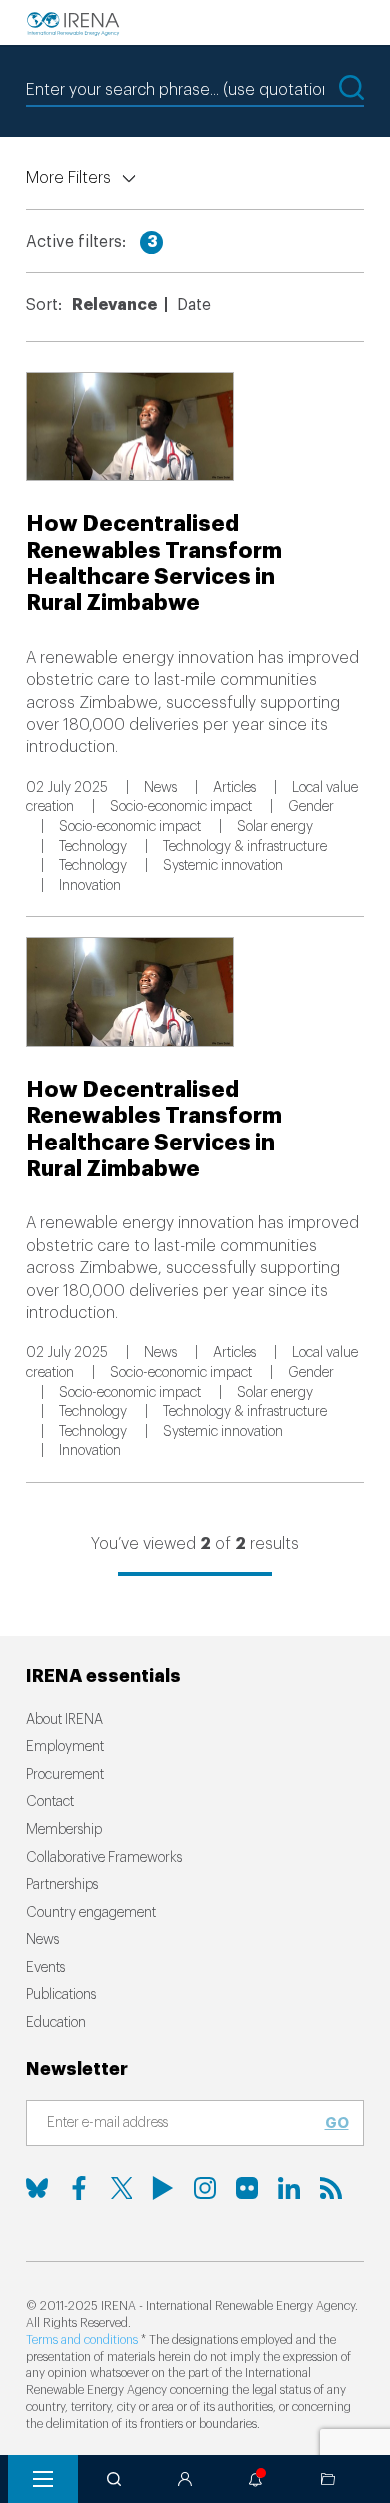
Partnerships (62, 1885)
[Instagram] (205, 2188)
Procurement (65, 1775)
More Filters (68, 178)
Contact (50, 1802)
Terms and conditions (82, 2340)
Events (45, 1968)
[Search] (114, 2479)
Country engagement (91, 1913)
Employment (65, 1747)
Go (337, 2123)
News (42, 1940)
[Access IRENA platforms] (185, 2479)
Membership (64, 1830)
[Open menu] (43, 2479)
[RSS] (331, 2188)
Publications (61, 1995)
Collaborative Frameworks (104, 1858)
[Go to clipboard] (328, 2479)
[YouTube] (163, 2188)
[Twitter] (121, 2188)
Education (56, 2023)
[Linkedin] (289, 2188)
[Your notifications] (256, 2479)
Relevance (114, 305)
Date (194, 305)
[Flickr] (247, 2188)
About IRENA (64, 1720)
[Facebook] (79, 2188)
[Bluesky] (37, 2188)
